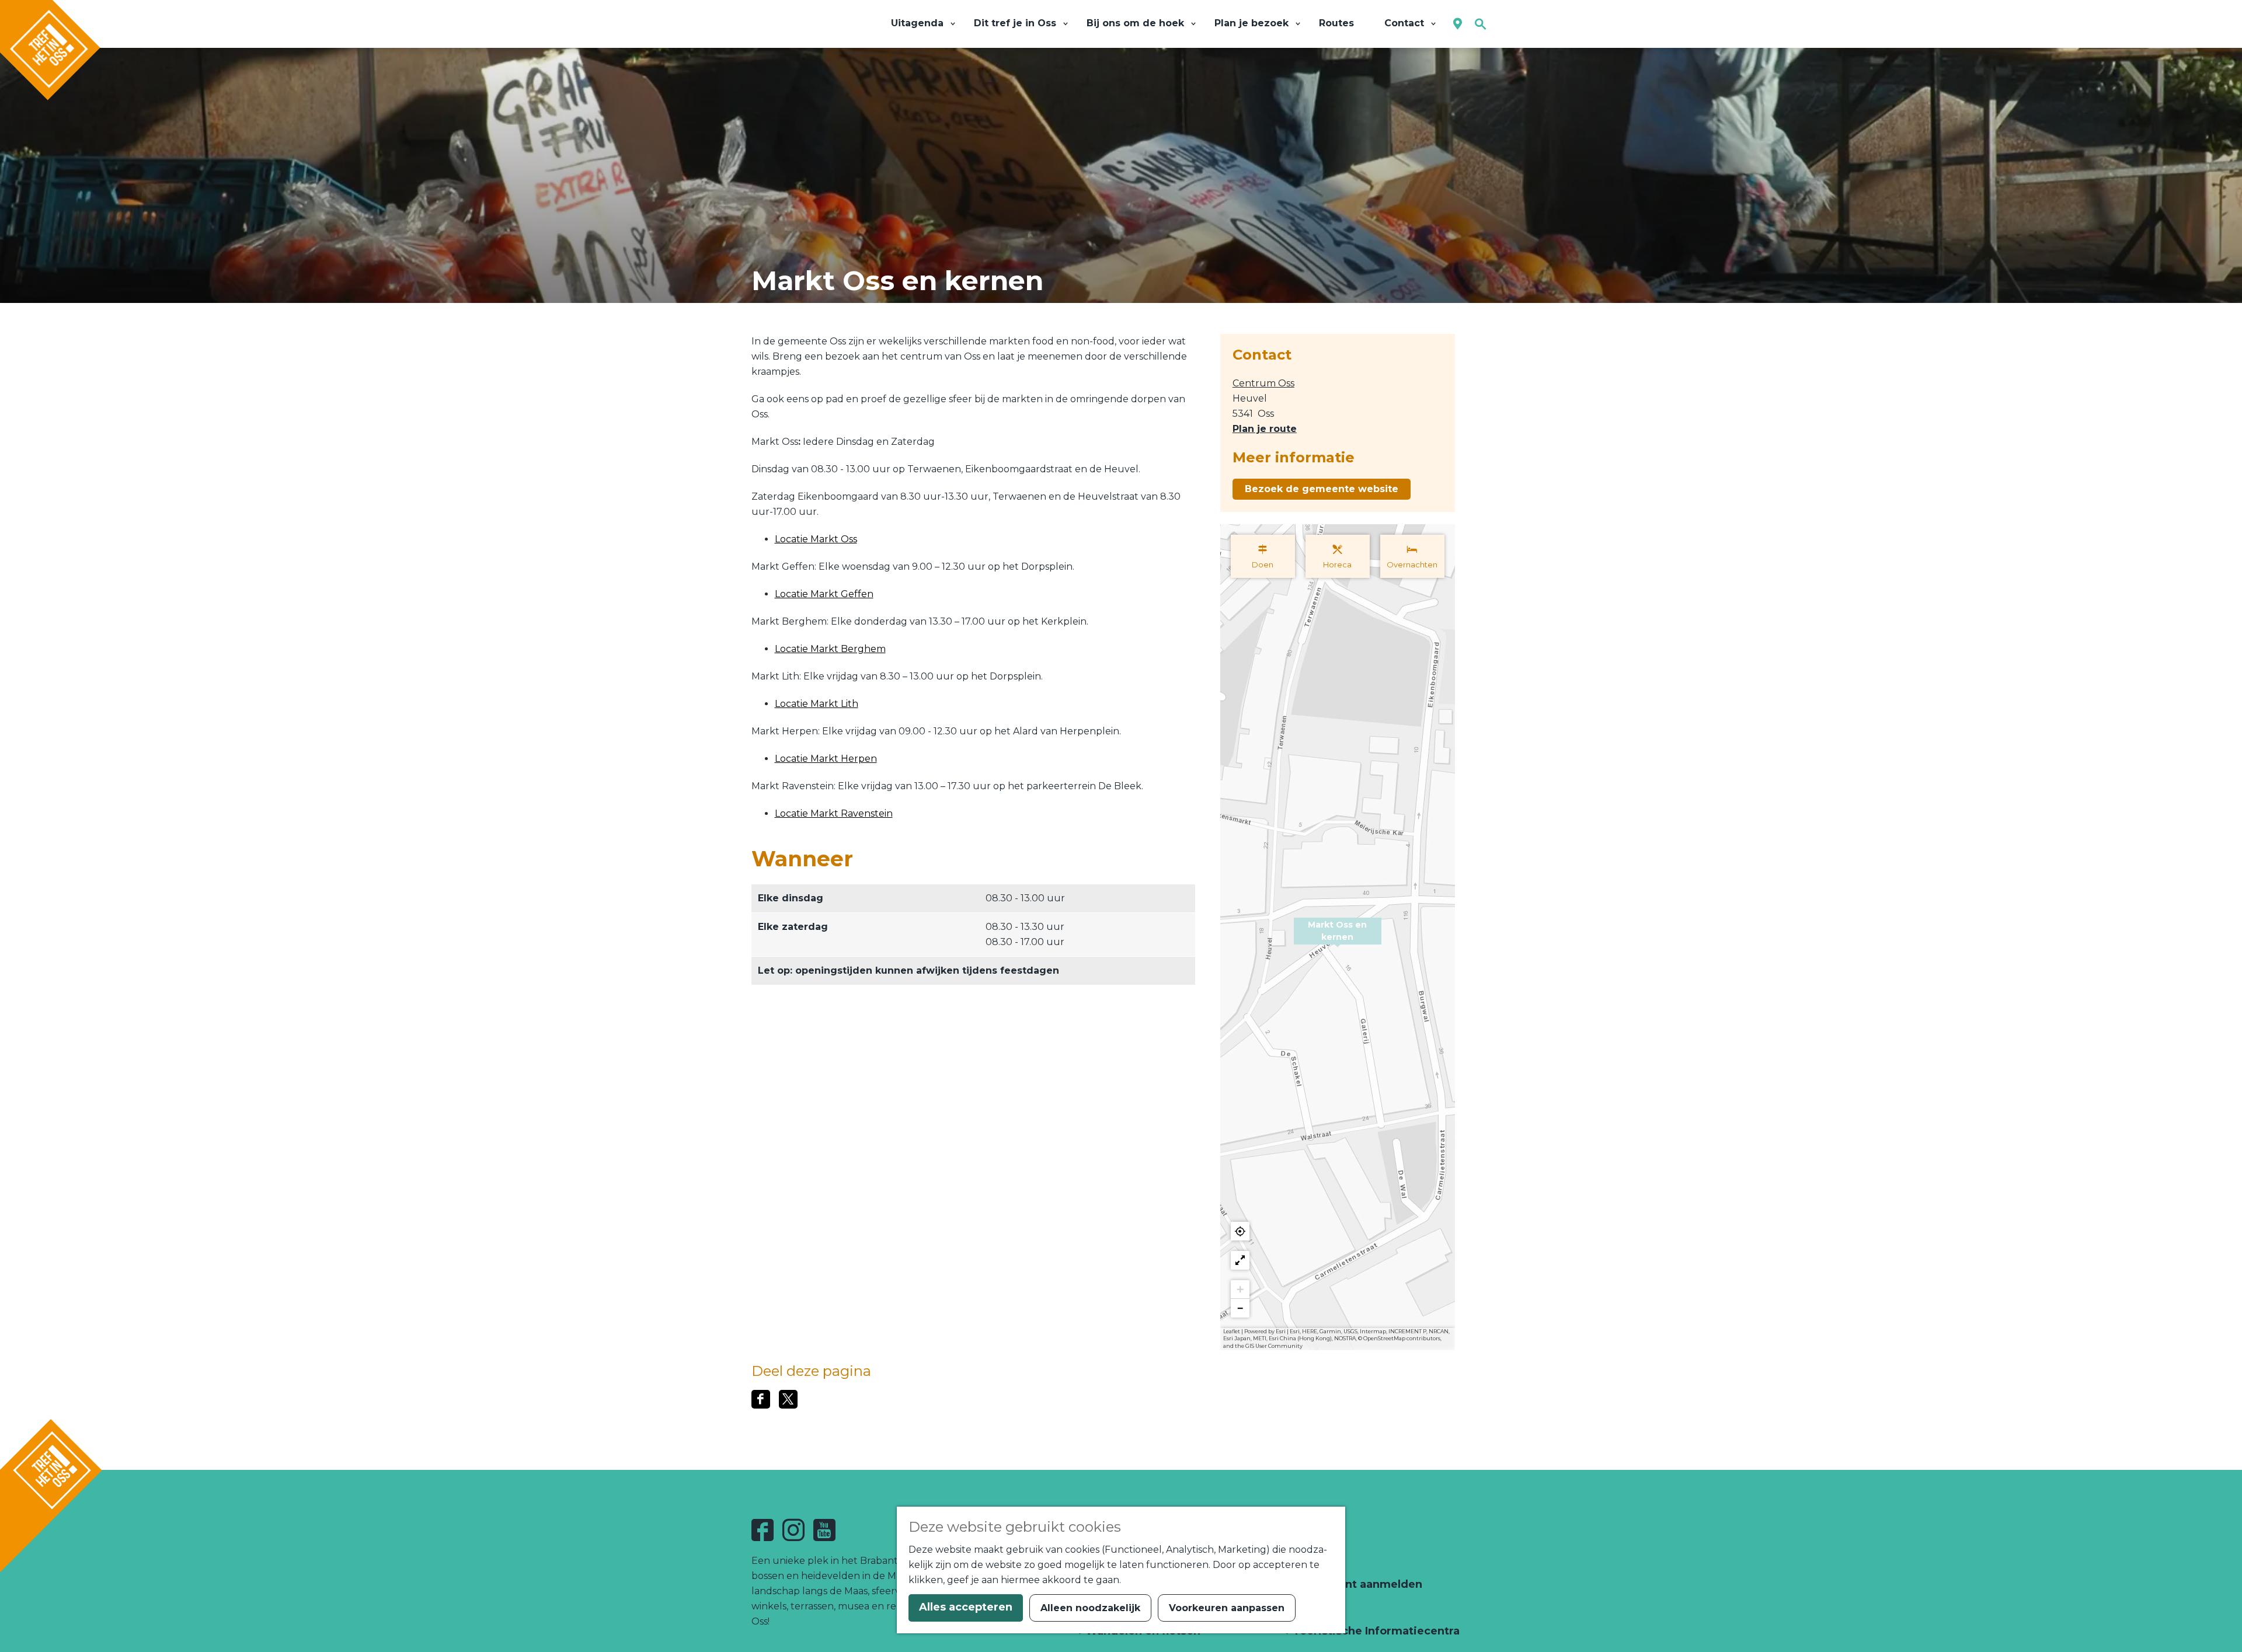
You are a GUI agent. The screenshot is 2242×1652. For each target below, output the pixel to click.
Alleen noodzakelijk (1090, 1608)
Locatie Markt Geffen (824, 594)
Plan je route (1265, 429)
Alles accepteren (966, 1607)
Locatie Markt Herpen (826, 759)
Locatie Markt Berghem (830, 649)
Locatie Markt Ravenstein (834, 813)
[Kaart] (1458, 24)
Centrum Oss (1263, 383)
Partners (1315, 1608)
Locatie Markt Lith (817, 704)
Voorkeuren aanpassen (1227, 1608)
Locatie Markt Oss (816, 539)
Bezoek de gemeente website (1322, 489)
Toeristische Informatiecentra (1375, 1631)
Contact (1313, 1561)
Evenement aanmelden (1356, 1584)
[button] (1338, 937)
